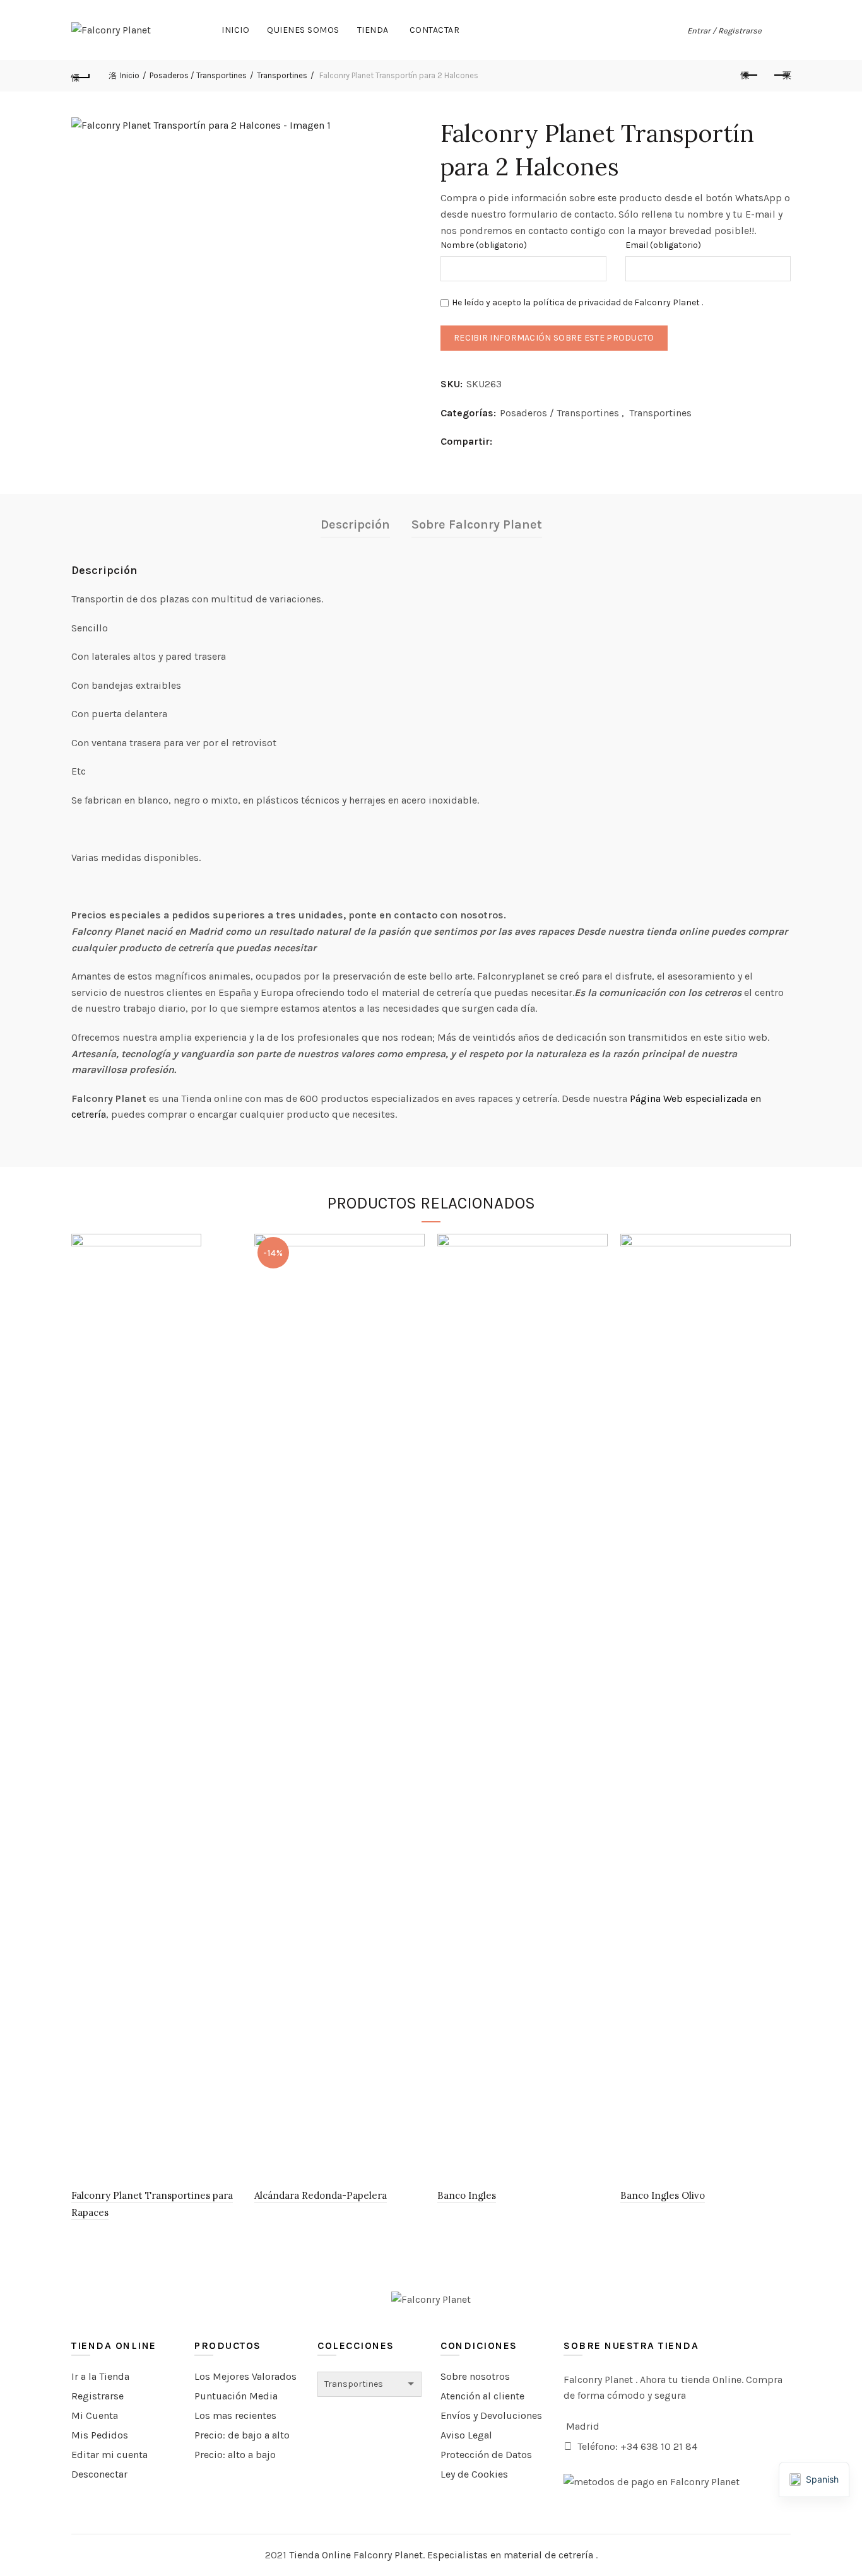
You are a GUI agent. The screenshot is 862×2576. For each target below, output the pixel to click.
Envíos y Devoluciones (491, 2415)
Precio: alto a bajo (235, 2455)
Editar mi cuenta (109, 2455)
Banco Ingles (467, 2195)
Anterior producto (750, 76)
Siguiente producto (781, 76)
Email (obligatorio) (663, 245)
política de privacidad (577, 302)
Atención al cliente (482, 2396)
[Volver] (81, 76)
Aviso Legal (466, 2435)
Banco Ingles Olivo (663, 2195)
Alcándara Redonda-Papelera (321, 2195)
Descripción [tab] (355, 524)
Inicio (235, 30)
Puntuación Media (236, 2396)
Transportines (282, 75)
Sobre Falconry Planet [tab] (477, 524)
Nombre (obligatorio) (484, 245)
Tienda (373, 30)
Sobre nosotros (475, 2376)
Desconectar (99, 2474)
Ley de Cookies (474, 2474)
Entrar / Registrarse (724, 31)
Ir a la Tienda (100, 2376)
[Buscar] (781, 30)
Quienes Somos (303, 30)
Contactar (435, 30)
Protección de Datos (486, 2455)
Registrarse (97, 2396)
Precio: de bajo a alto (242, 2435)
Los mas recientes (235, 2415)
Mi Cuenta (95, 2415)
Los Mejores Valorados (245, 2376)
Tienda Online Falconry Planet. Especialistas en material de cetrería (442, 2555)
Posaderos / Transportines (198, 75)
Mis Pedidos (100, 2435)
